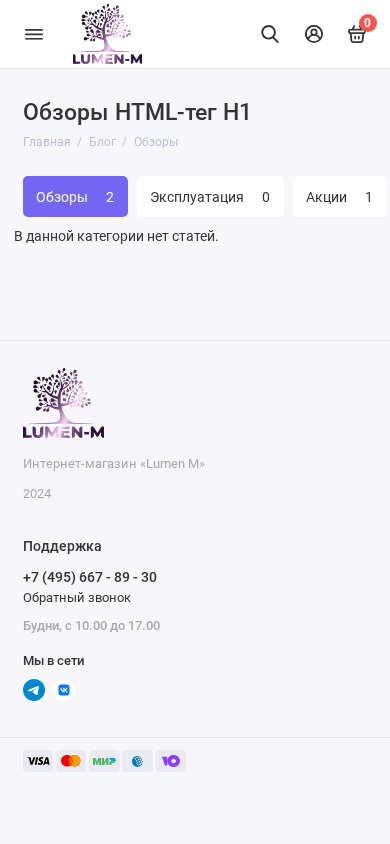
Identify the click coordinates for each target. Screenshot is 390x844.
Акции (339, 197)
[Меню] (34, 34)
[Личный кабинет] (314, 34)
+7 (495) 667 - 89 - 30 (90, 577)
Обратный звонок (77, 597)
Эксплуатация (210, 197)
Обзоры (75, 197)
